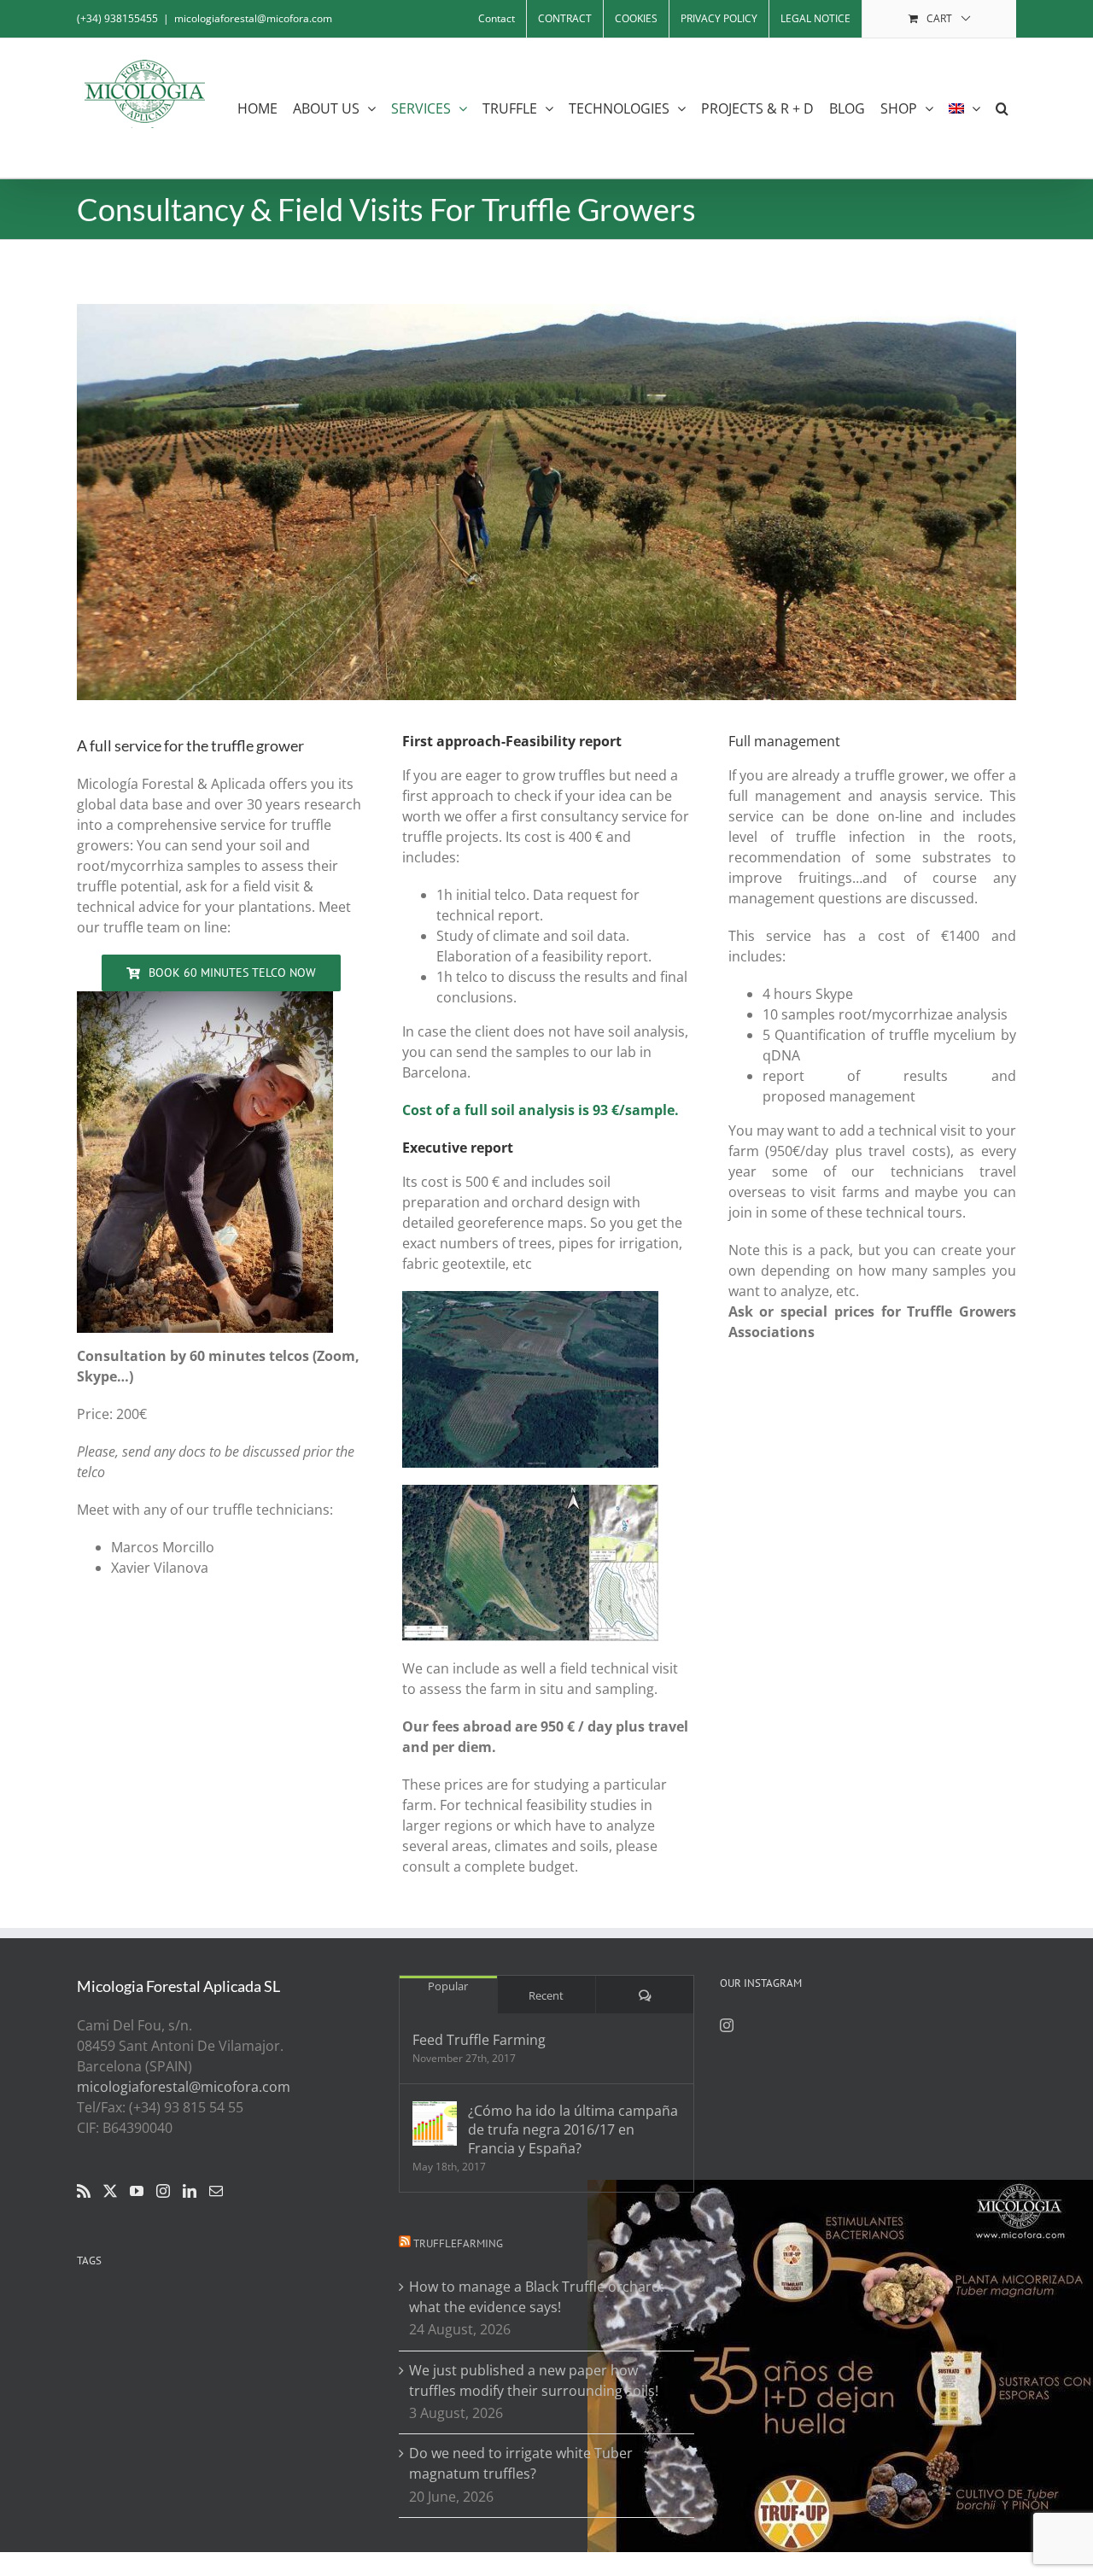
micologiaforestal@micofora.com (253, 18)
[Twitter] (110, 2191)
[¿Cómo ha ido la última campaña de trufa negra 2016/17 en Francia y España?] (435, 2123)
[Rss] (84, 2191)
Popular (448, 1986)
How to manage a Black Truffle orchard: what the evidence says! (536, 2297)
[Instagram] (163, 2191)
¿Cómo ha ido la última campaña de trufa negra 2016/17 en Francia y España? (573, 2129)
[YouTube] (137, 2191)
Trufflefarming (458, 2243)
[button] (1002, 108)
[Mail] (216, 2191)
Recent (546, 1995)
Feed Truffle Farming (479, 2040)
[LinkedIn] (190, 2191)
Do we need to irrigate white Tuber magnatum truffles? (521, 2463)
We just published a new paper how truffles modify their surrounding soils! (534, 2380)
